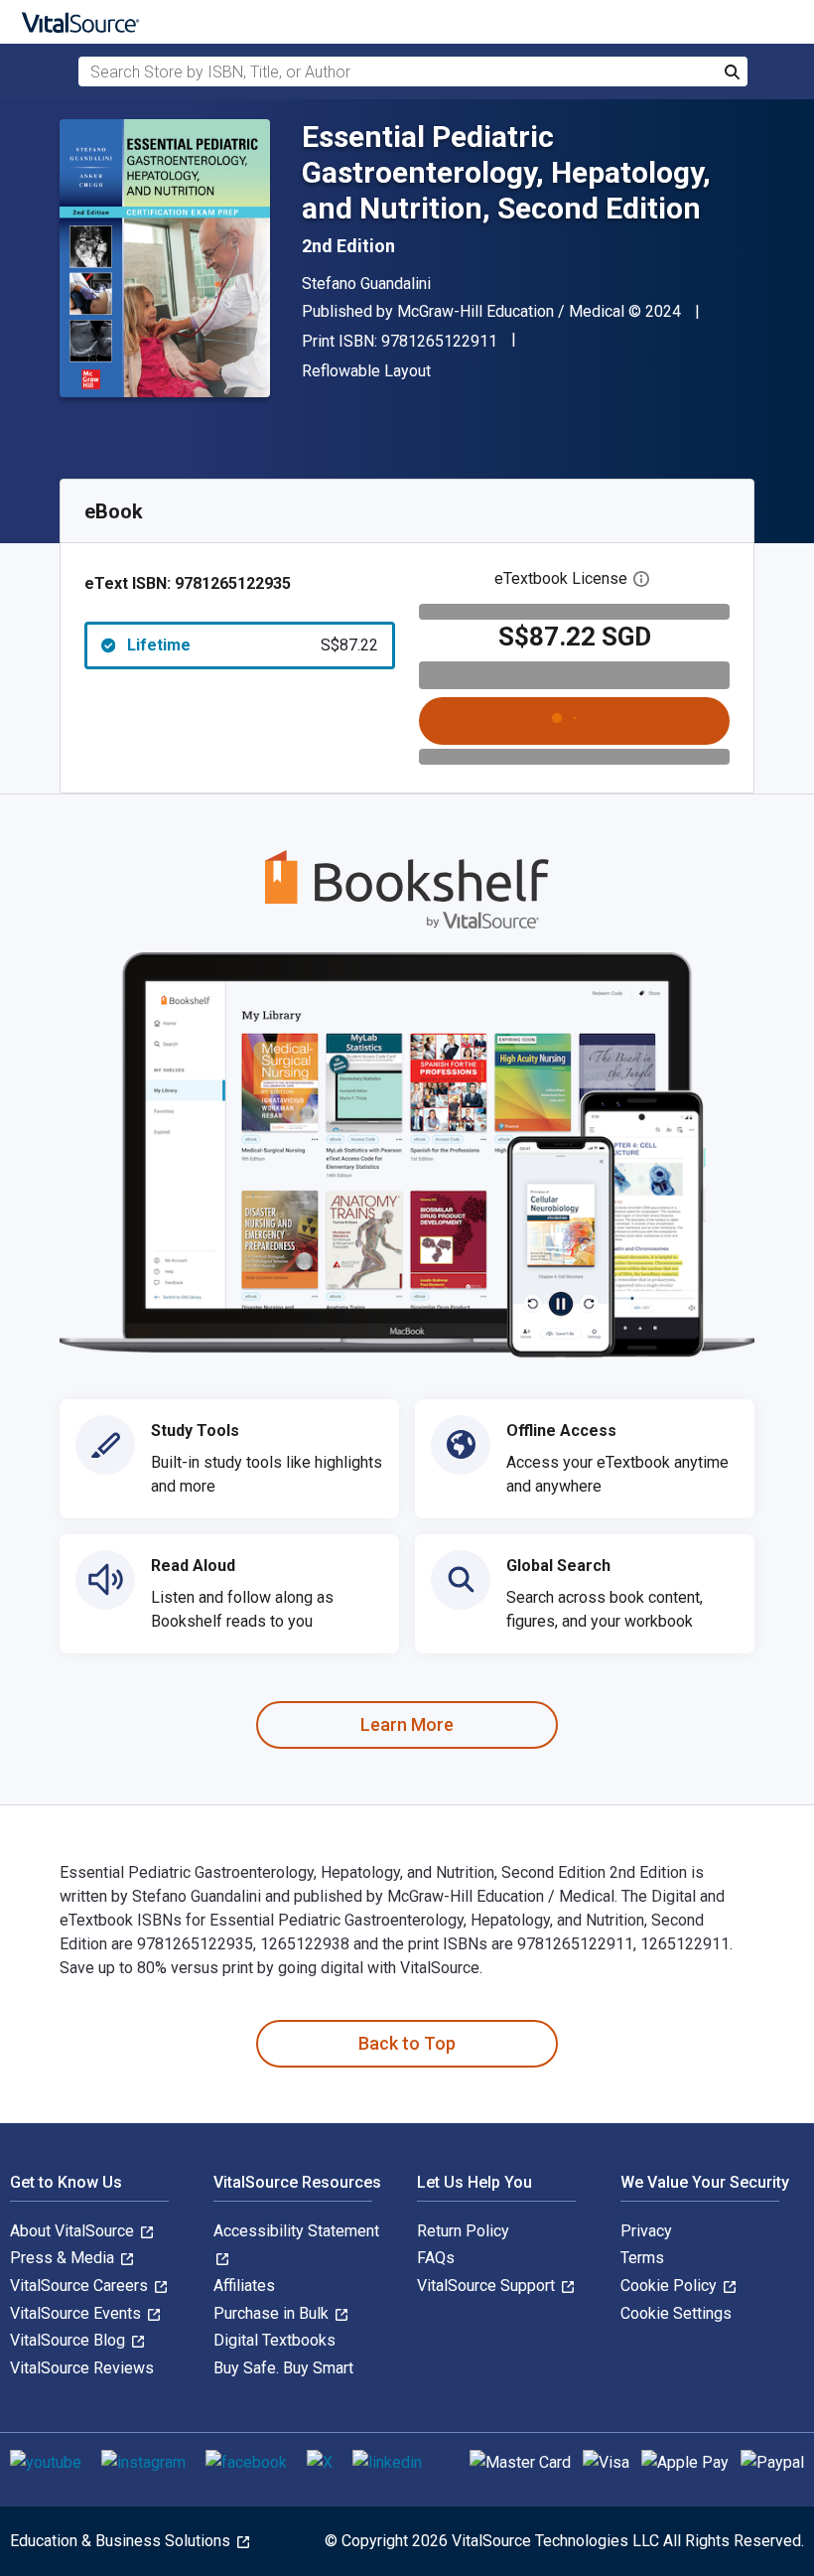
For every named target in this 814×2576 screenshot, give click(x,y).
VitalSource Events (77, 2313)
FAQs (436, 2258)
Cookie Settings (676, 2313)
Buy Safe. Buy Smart (283, 2368)
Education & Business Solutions (122, 2541)
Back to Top (407, 2043)
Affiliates (244, 2286)
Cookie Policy (671, 2286)
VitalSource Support (488, 2286)
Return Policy (463, 2231)
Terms (642, 2258)
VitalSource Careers (81, 2286)
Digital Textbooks (274, 2340)
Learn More (407, 1724)
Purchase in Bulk (273, 2313)
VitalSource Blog (69, 2340)
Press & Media (64, 2258)
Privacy (646, 2231)
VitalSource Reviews (82, 2368)
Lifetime (253, 645)
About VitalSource (74, 2231)
